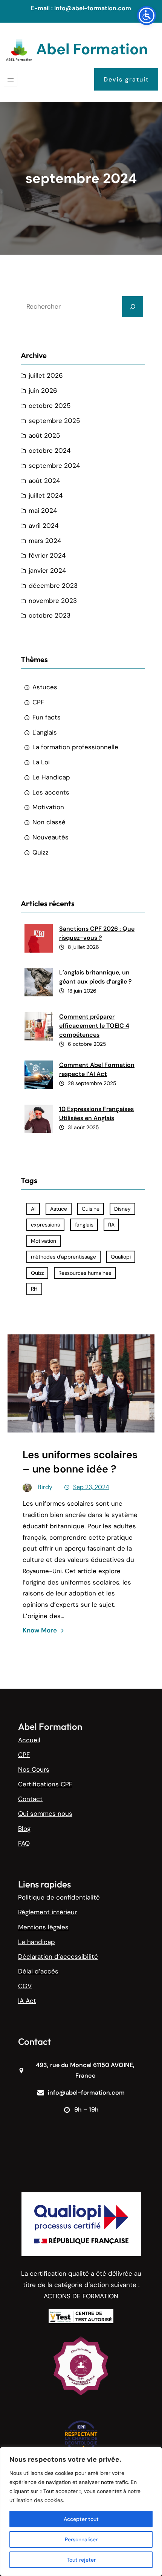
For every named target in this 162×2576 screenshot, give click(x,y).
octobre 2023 (50, 615)
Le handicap (37, 1942)
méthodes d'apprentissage (63, 1257)
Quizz (40, 852)
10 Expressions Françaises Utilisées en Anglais (96, 1114)
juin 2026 (43, 390)
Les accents (51, 792)
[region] (81, 2511)
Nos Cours (34, 1769)
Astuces (45, 687)
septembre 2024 (54, 466)
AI (33, 1209)
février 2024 (47, 555)
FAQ (24, 1843)
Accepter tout (81, 2519)
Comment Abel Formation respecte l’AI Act (97, 1069)
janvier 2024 (47, 570)
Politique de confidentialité (59, 1897)
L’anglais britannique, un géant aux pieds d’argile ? (96, 977)
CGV (25, 1986)
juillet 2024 (46, 495)
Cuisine (91, 1209)
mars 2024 (45, 541)
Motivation (48, 807)
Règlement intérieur (47, 1912)
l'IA (111, 1225)
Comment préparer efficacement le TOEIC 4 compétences (94, 1026)
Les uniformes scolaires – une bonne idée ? (80, 1462)
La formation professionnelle (75, 747)
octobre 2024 (50, 450)
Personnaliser (81, 2539)
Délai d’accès (38, 1971)
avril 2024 (44, 526)
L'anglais (45, 732)
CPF (38, 702)
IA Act (27, 2001)
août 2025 (44, 435)
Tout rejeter (81, 2560)
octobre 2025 (50, 406)
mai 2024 (43, 510)
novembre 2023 (53, 601)
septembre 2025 (54, 421)
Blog (24, 1829)
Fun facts (47, 717)
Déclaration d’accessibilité (58, 1957)
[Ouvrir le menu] (11, 80)
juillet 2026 (46, 375)
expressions (45, 1225)
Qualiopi (121, 1257)
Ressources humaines (85, 1273)
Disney (122, 1209)
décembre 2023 (53, 586)
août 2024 (44, 481)
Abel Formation (92, 49)
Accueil (29, 1740)
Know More (40, 1630)
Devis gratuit (126, 79)
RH (34, 1289)
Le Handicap (51, 777)
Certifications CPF (45, 1784)
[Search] (133, 307)
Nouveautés (50, 837)
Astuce (59, 1209)
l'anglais (84, 1225)
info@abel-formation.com (93, 8)
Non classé (49, 822)
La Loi (41, 762)
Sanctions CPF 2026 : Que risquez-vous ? (97, 933)
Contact (30, 1799)
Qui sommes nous (45, 1814)
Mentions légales (43, 1927)
